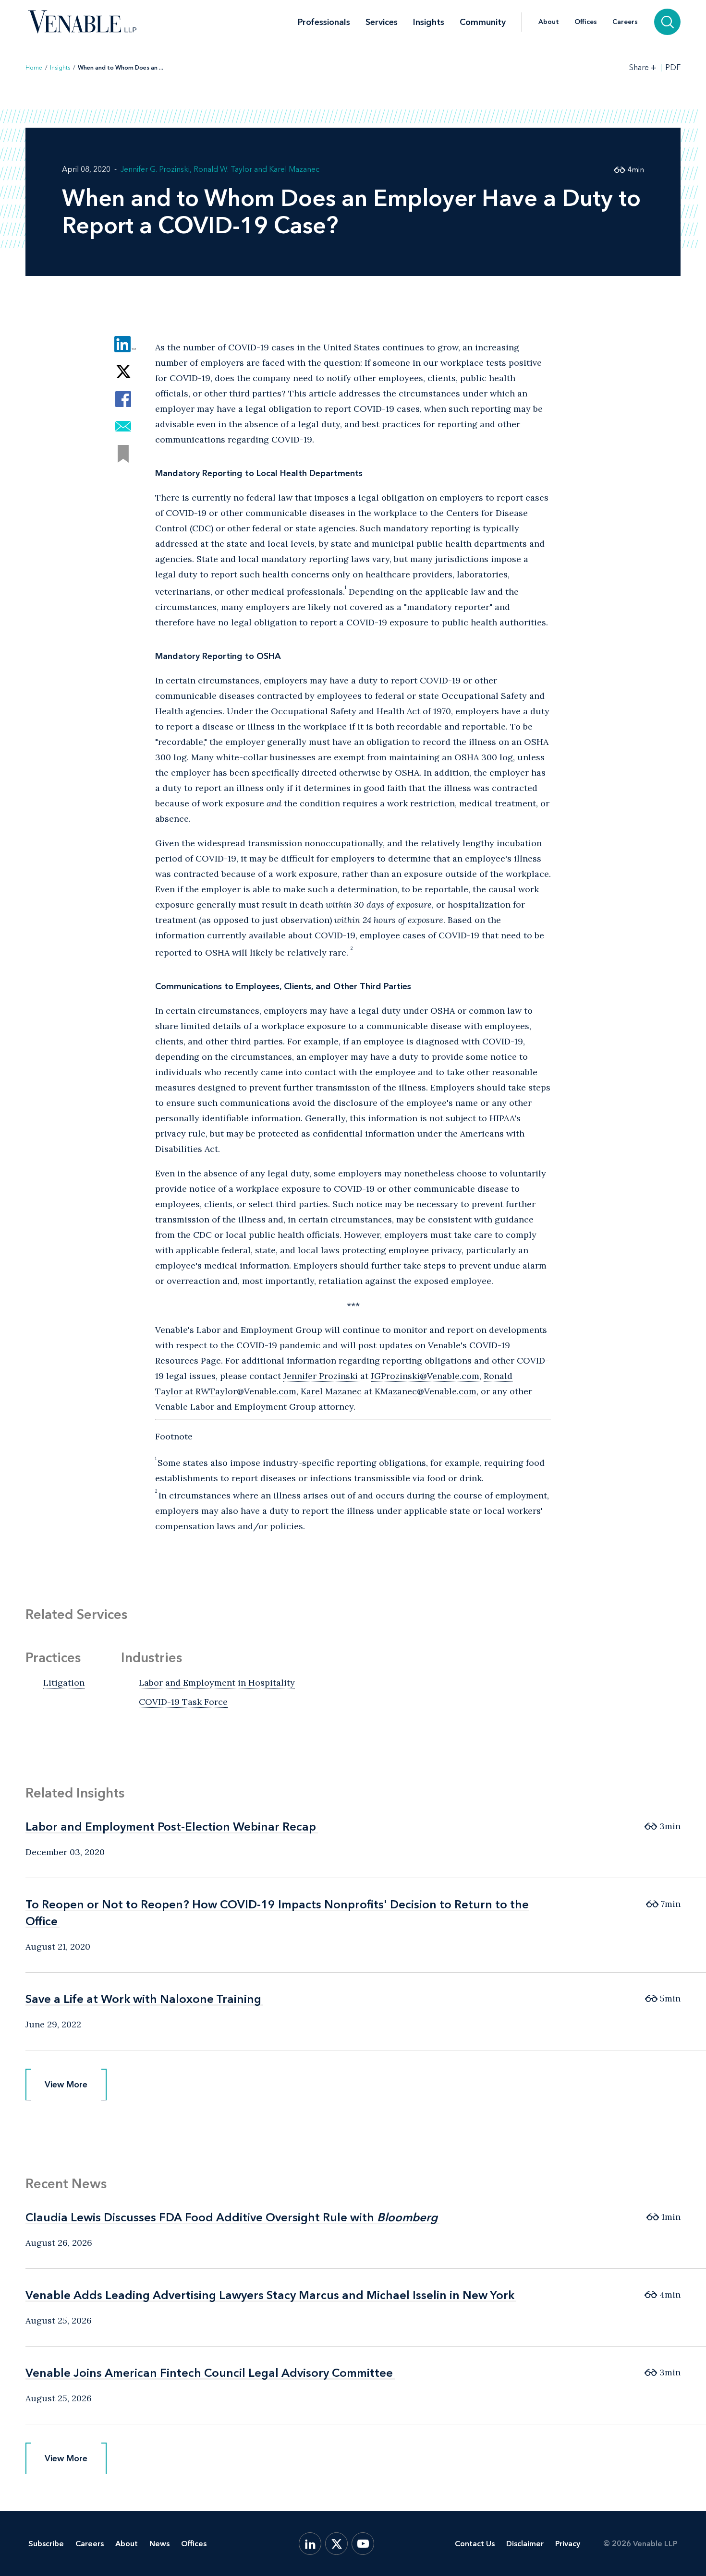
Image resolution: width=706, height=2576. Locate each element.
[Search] (667, 22)
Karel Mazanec (294, 169)
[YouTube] (363, 2544)
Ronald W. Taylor (223, 169)
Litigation (64, 1683)
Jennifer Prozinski (322, 1376)
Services (382, 22)
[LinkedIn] (310, 2544)
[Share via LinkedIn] (123, 344)
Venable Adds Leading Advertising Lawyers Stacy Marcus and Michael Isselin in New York (270, 2295)
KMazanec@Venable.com (426, 1391)
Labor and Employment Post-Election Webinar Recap (171, 1827)
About (549, 22)
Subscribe (46, 2544)
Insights (429, 22)
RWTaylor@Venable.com (246, 1391)
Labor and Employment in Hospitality (217, 1683)
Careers (625, 22)
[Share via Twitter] (123, 372)
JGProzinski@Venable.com (425, 1376)
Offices (586, 22)
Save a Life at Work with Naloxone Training (143, 1999)
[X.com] (336, 2544)
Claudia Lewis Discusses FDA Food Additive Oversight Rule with (231, 2217)
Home (34, 68)
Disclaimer (525, 2544)
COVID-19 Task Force (183, 1702)
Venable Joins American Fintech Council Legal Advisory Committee (209, 2373)
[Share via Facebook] (123, 399)
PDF (673, 68)
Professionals (324, 22)
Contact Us (475, 2544)
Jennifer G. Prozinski (155, 169)
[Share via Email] (123, 426)
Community (483, 22)
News (159, 2544)
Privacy (568, 2544)
